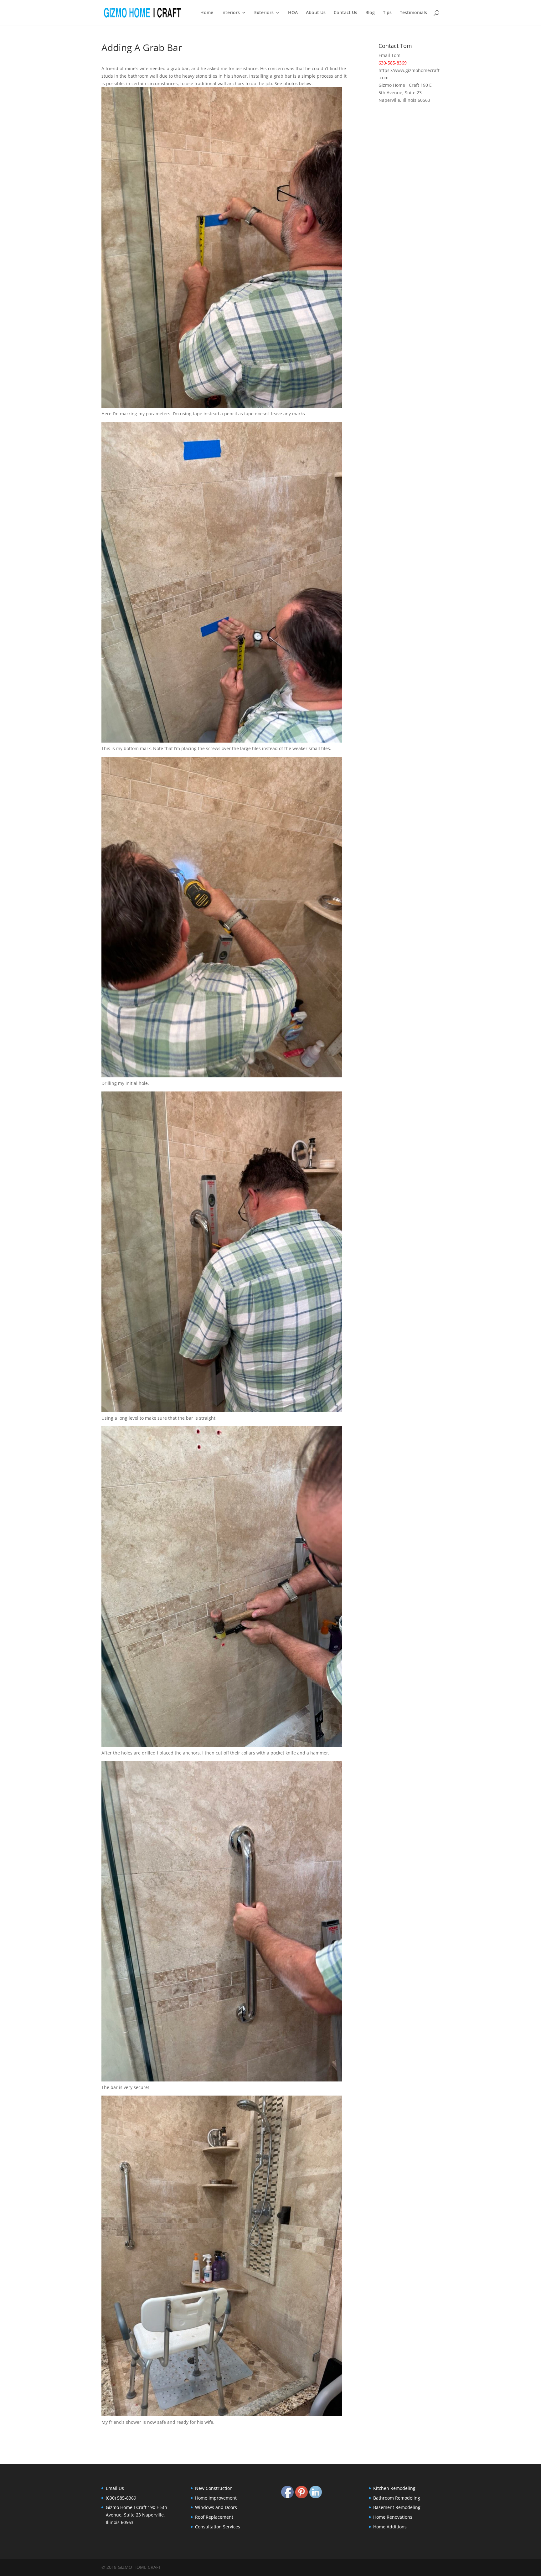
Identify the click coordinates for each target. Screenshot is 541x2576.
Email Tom (389, 55)
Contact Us (345, 13)
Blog (370, 13)
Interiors (231, 13)
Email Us (115, 2488)
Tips (387, 13)
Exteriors (264, 13)
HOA (293, 13)
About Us (316, 13)
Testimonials (413, 13)
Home (207, 13)
